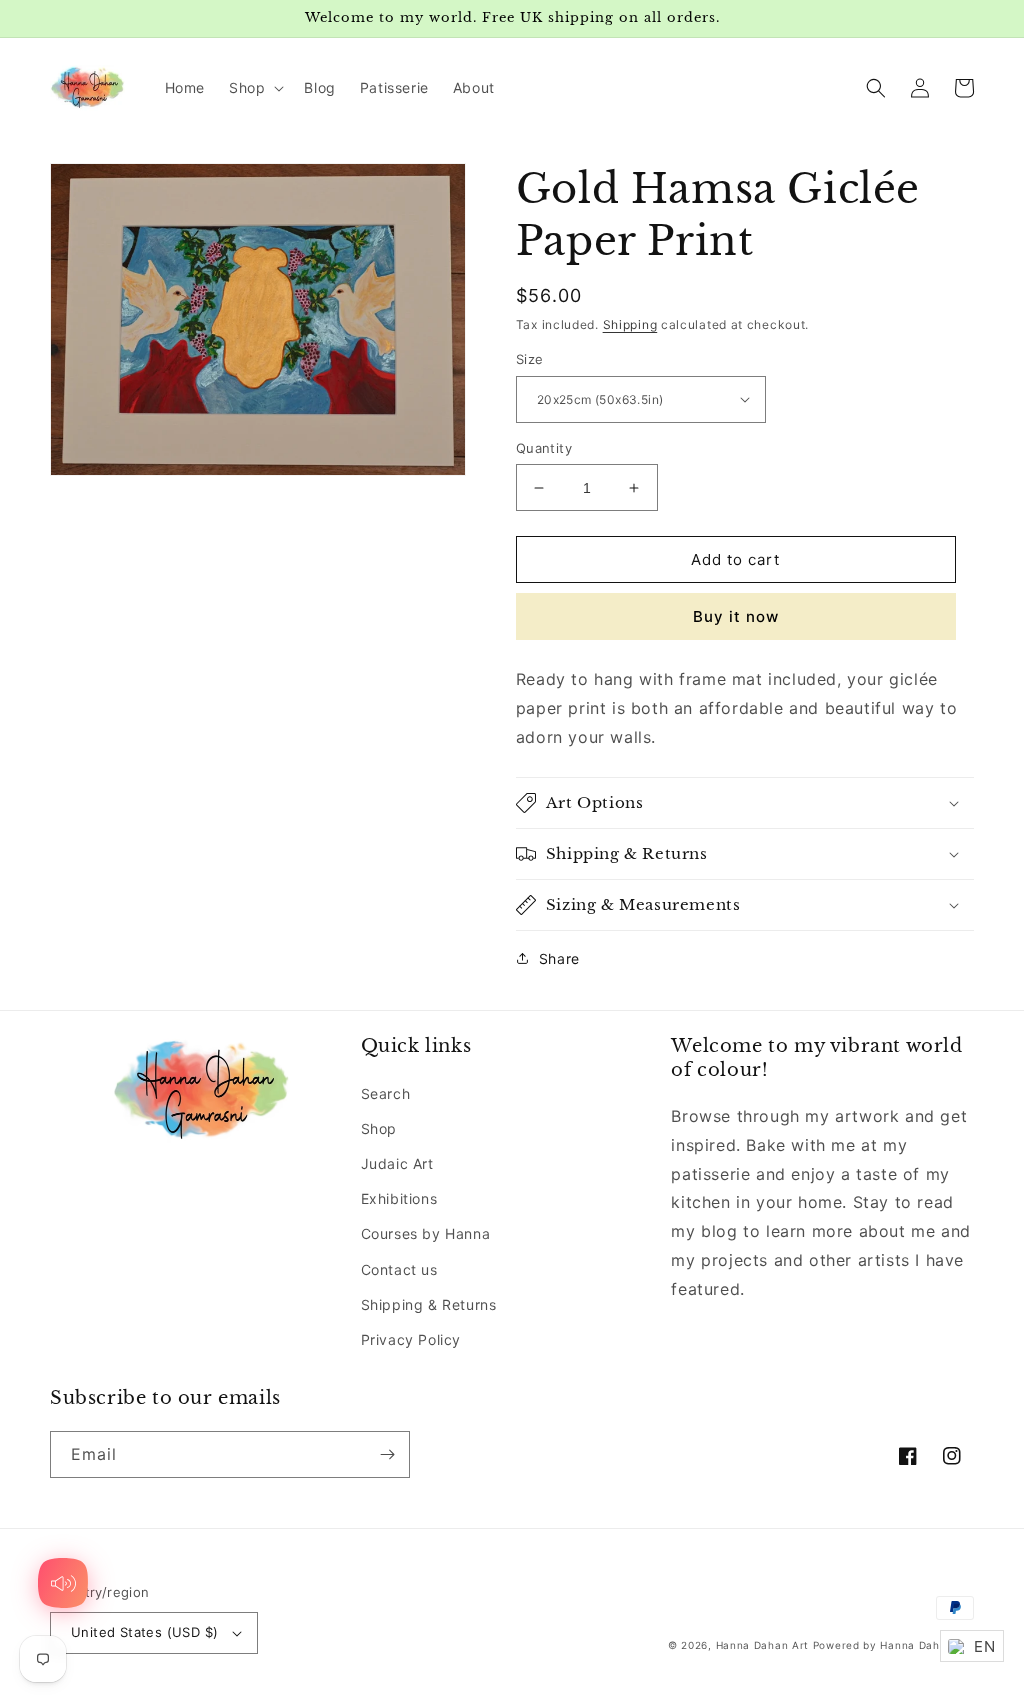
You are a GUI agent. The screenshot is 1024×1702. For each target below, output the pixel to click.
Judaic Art (397, 1163)
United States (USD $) (144, 1632)
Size (530, 359)
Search (386, 1093)
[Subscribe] (387, 1454)
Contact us (399, 1269)
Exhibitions (399, 1198)
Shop (379, 1128)
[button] (254, 88)
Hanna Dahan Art (764, 1645)
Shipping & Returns (429, 1304)
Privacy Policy (411, 1339)
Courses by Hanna (426, 1233)
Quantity (544, 448)
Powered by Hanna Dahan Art (893, 1645)
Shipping (630, 324)
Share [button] (559, 958)
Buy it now (736, 616)
